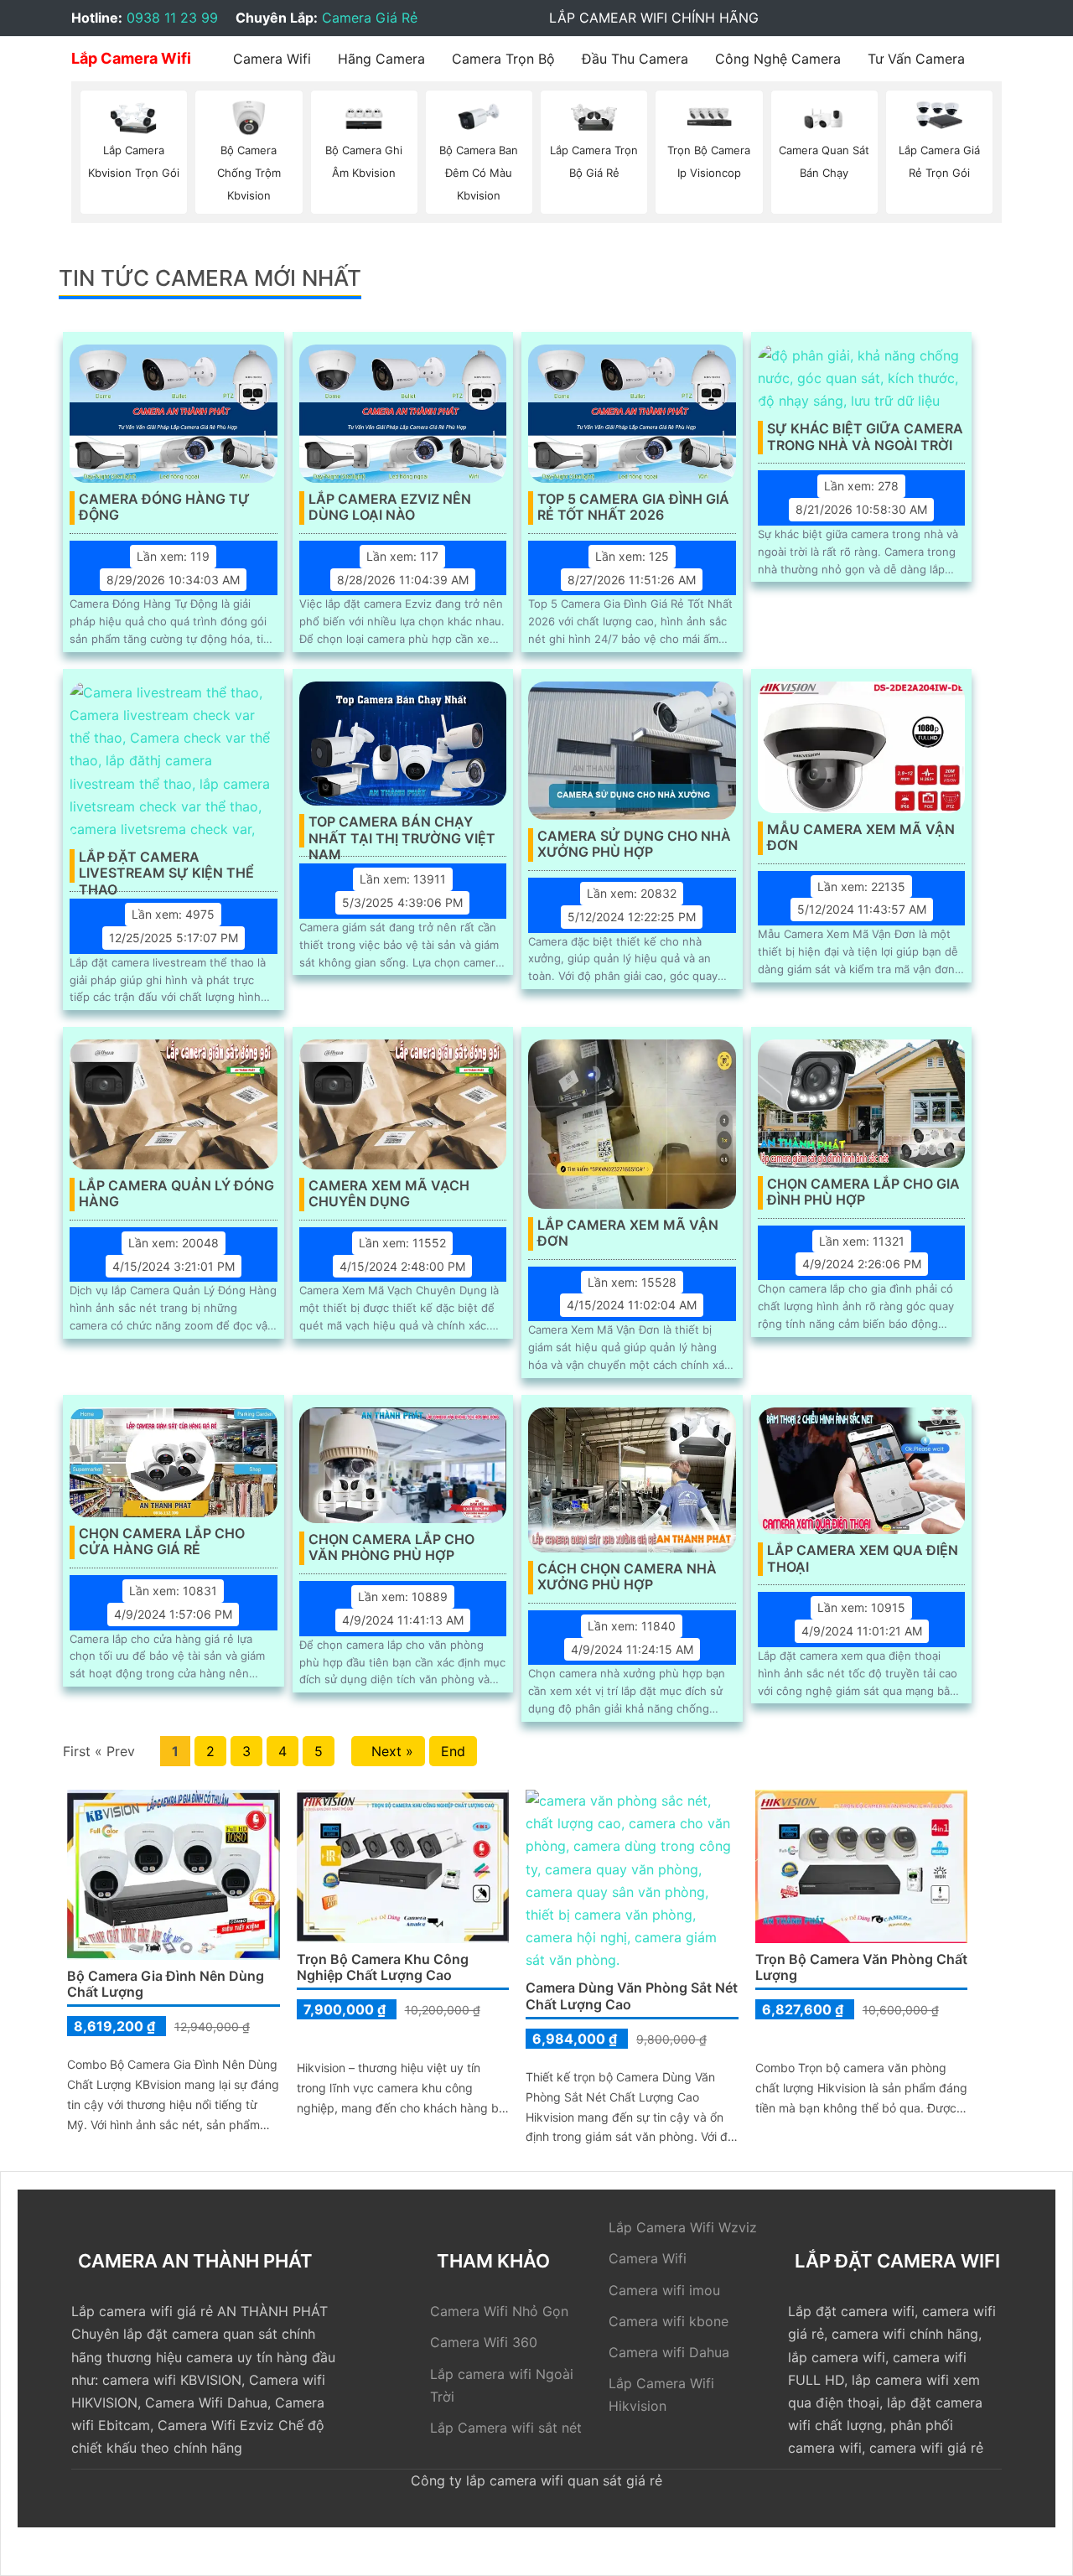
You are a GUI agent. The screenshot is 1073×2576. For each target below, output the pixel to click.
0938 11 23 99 (172, 18)
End (453, 1751)
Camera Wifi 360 (484, 2342)
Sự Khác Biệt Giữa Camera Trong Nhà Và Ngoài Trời (865, 437)
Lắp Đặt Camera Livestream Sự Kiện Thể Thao (166, 866)
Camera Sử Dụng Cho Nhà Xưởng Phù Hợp (634, 844)
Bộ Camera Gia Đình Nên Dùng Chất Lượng (166, 1984)
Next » (388, 1751)
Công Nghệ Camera (778, 59)
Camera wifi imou (664, 2290)
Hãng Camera (381, 59)
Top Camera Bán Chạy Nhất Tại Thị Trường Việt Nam (402, 831)
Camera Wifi (272, 59)
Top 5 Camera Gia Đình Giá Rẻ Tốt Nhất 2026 (633, 507)
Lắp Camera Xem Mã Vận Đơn (628, 1233)
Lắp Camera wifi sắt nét (506, 2428)
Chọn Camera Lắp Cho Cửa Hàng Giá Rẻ (162, 1542)
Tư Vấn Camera (916, 59)
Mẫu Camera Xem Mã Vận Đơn (861, 837)
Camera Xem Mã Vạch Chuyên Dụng (389, 1194)
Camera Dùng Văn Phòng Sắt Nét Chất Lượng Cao (632, 1995)
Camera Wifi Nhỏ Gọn (499, 2311)
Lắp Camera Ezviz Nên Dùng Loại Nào (390, 507)
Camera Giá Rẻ (370, 18)
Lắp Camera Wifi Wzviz (683, 2227)
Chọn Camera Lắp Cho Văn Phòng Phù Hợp (391, 1547)
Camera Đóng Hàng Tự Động (164, 507)
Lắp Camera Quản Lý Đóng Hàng (176, 1194)
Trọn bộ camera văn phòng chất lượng (861, 1967)
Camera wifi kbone (669, 2321)
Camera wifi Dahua (669, 2352)
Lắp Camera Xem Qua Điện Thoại (863, 1558)
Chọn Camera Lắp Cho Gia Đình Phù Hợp (863, 1192)
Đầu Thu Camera (635, 59)
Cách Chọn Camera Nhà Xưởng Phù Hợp (627, 1577)
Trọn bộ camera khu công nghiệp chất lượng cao (383, 1967)
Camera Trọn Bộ (503, 59)
